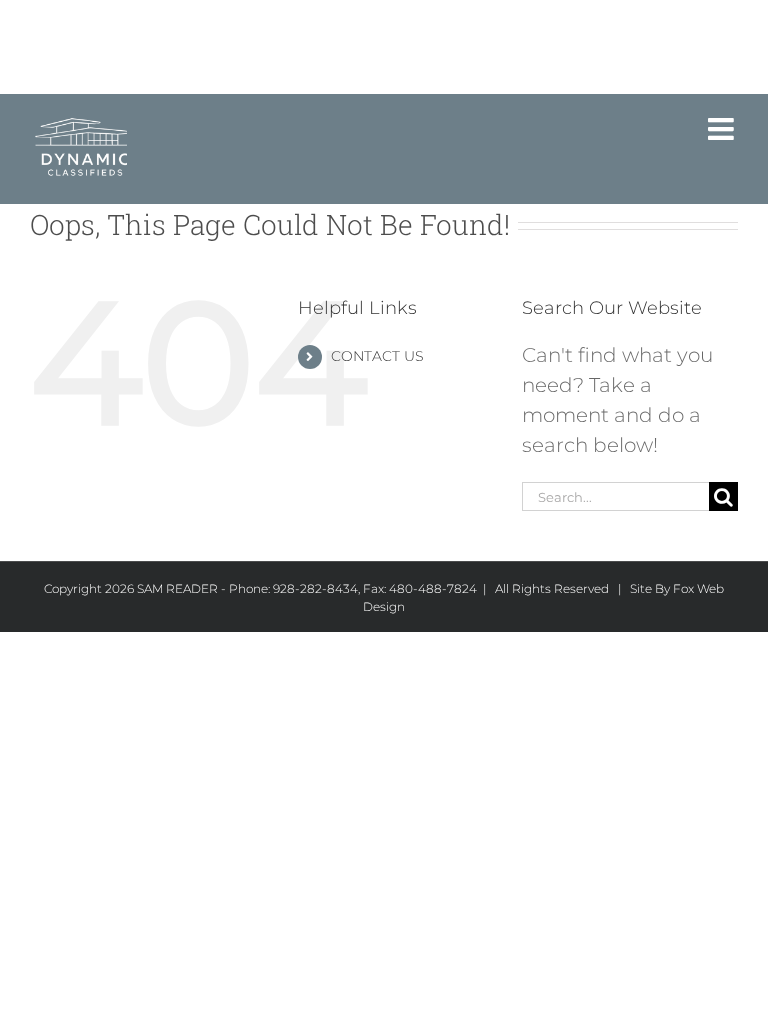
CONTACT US (377, 356)
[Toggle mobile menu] (723, 129)
